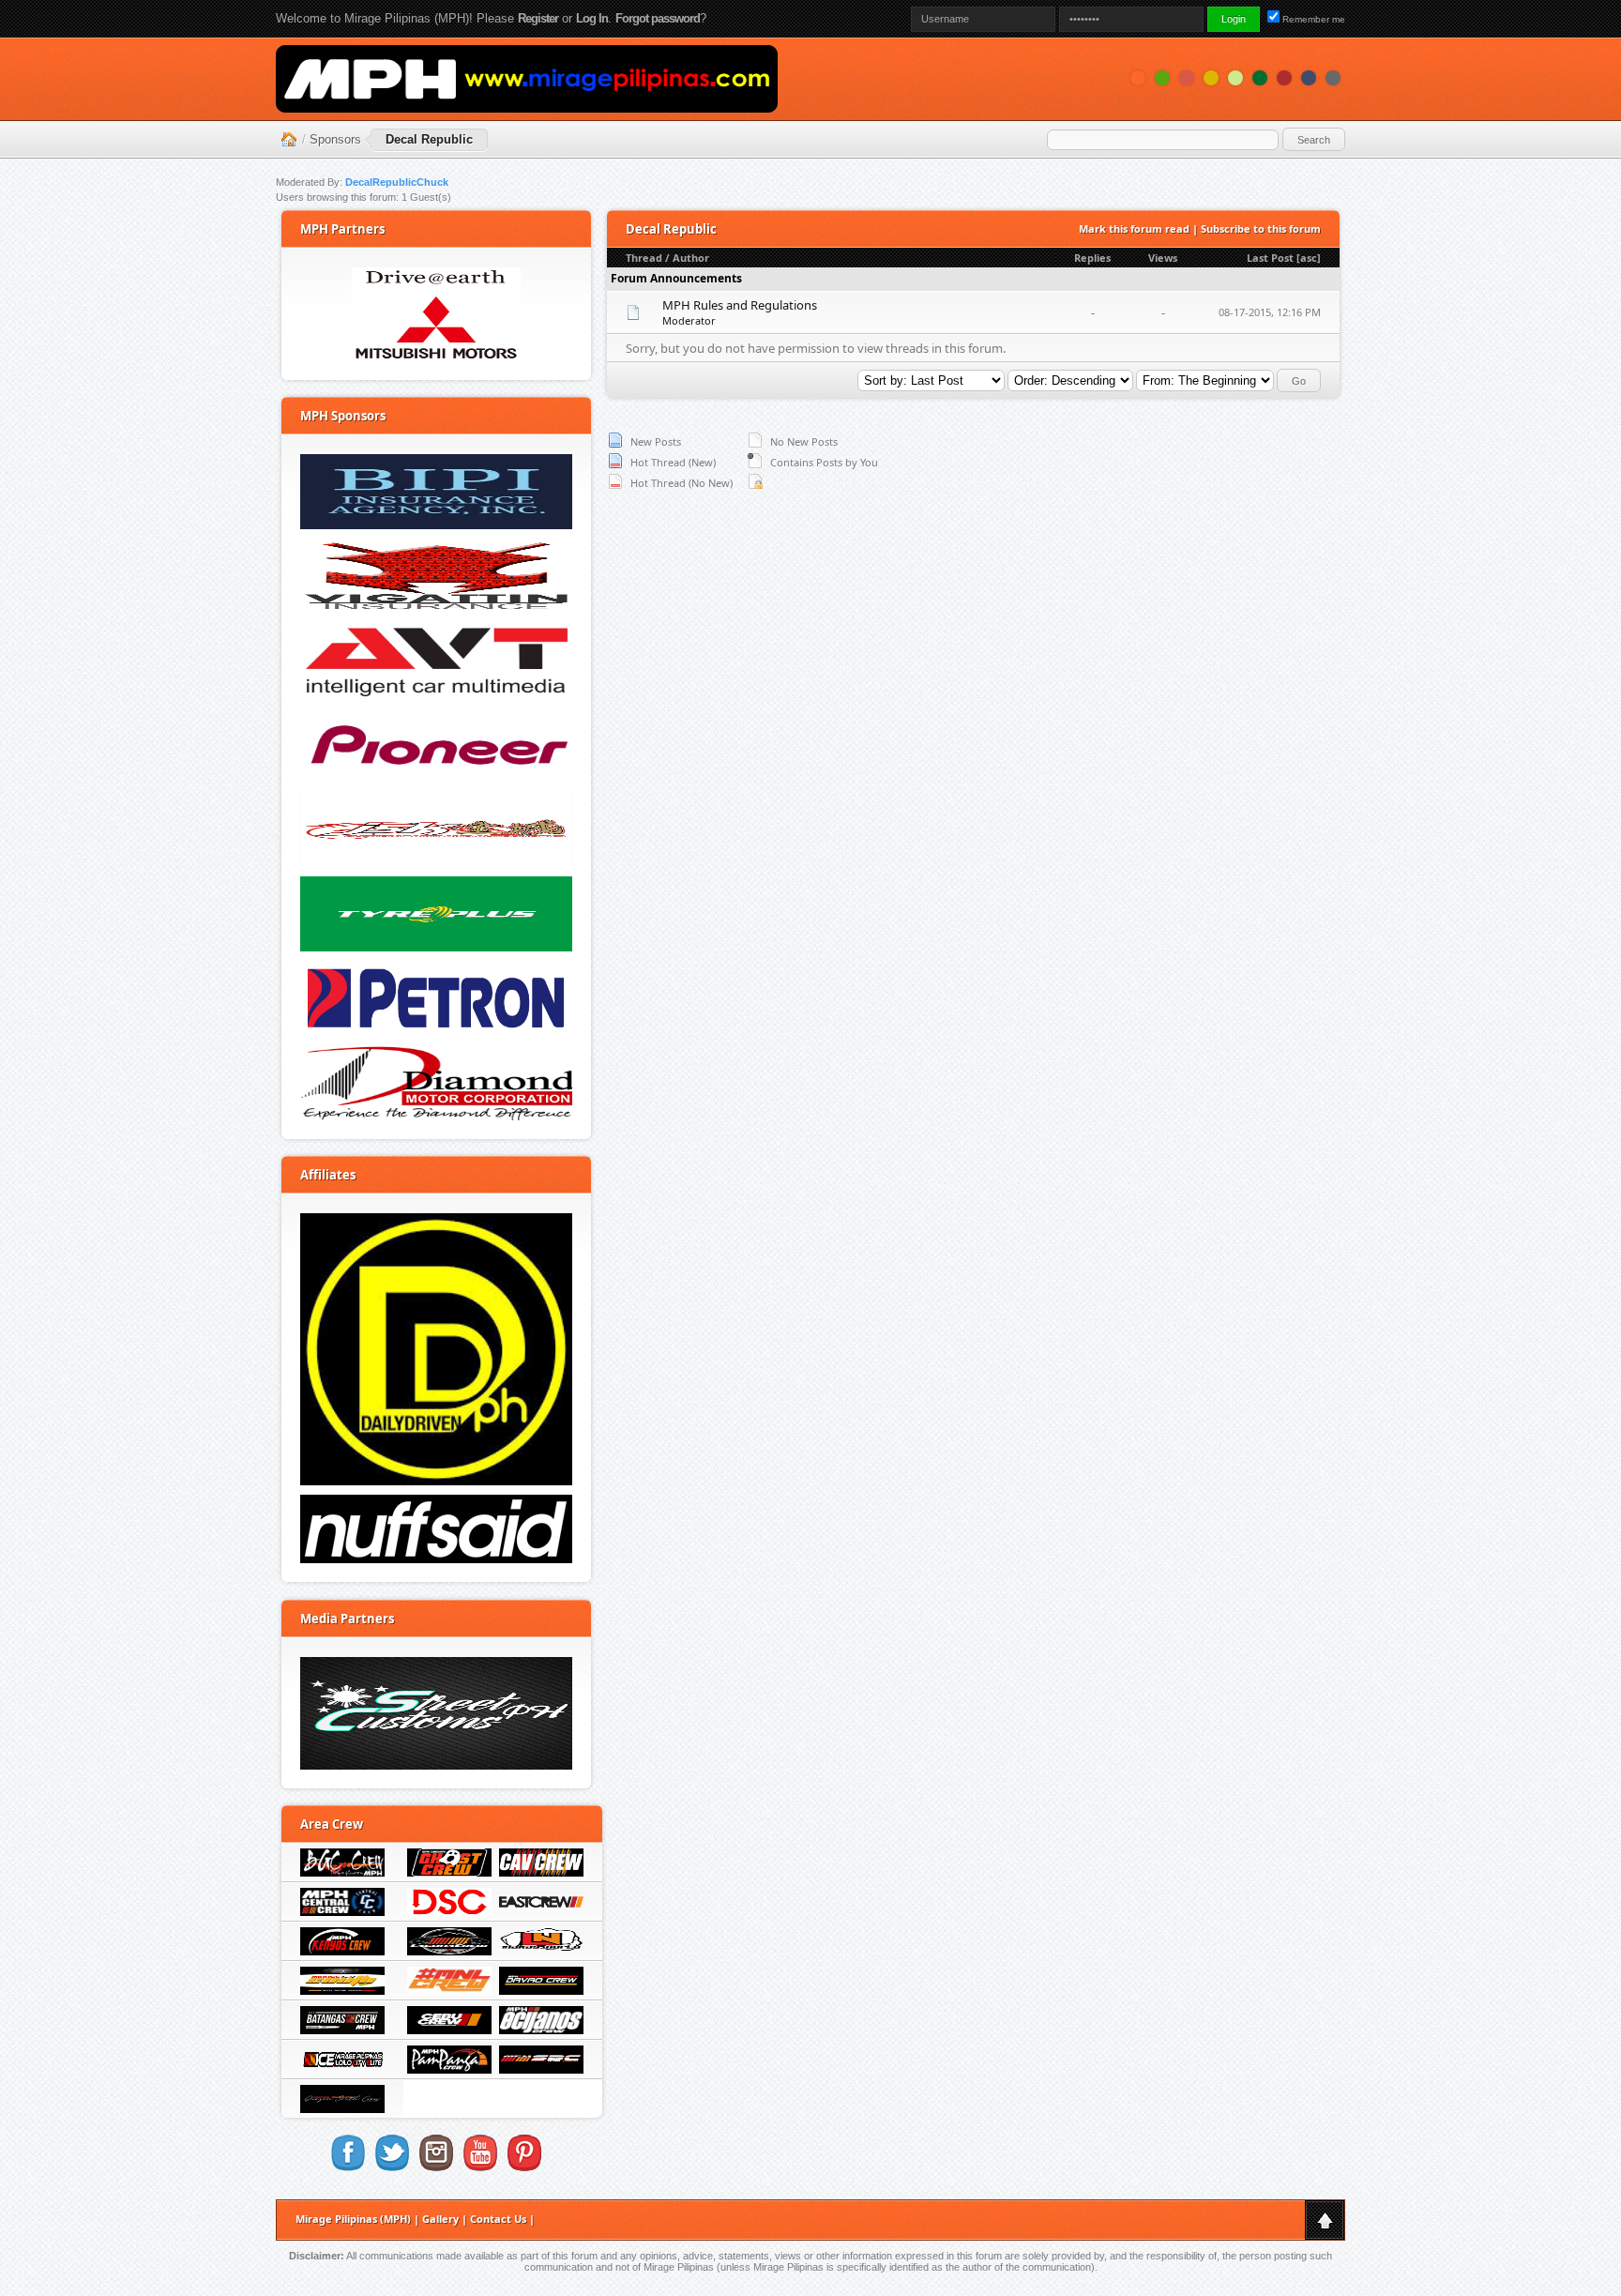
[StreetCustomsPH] (436, 1713)
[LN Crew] (541, 1951)
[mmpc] (436, 314)
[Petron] (436, 998)
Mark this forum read (1134, 228)
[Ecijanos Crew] (541, 2030)
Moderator (689, 320)
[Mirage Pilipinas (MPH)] (527, 79)
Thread (644, 258)
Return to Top (1325, 2220)
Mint (1235, 78)
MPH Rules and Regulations (740, 305)
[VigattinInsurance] (436, 576)
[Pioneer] (436, 745)
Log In (592, 18)
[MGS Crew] (342, 1990)
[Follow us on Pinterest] (524, 2167)
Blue (1309, 78)
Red (1284, 78)
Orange (1138, 78)
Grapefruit (1187, 78)
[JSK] (436, 829)
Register (538, 18)
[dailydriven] (436, 1349)
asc (1309, 258)
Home (289, 140)
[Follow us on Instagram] (436, 2167)
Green (1260, 78)
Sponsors (335, 139)
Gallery (440, 2219)
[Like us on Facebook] (348, 2167)
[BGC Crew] (342, 1872)
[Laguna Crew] (449, 1951)
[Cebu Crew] (449, 2030)
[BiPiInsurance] (436, 492)
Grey (1333, 78)
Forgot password (658, 18)
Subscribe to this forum (1261, 228)
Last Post (1270, 258)
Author (691, 258)
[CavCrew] (541, 1872)
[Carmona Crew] (449, 1872)
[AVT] (436, 661)
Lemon (1211, 78)
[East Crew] (541, 1911)
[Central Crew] (342, 1911)
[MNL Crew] (449, 1990)
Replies (1092, 258)
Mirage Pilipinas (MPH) (353, 2219)
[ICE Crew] (342, 2069)
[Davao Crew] (541, 1990)
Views (1163, 258)
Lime (1162, 78)
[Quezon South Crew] (342, 2108)
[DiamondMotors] (436, 1083)
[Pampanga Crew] (449, 2069)
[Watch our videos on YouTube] (480, 2167)
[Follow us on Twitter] (392, 2167)
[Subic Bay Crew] (541, 2069)
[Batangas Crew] (342, 2030)
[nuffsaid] (436, 1529)
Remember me (1314, 19)
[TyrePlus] (436, 914)
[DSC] (449, 1911)
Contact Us (498, 2219)
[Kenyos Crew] (342, 1951)
